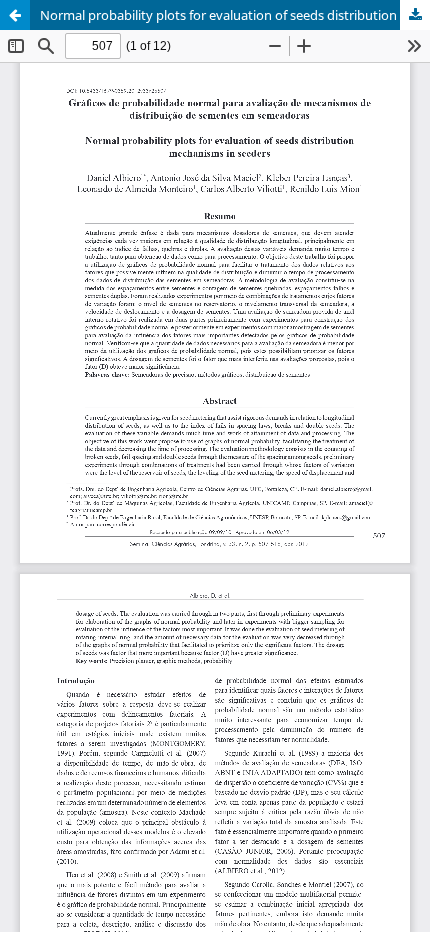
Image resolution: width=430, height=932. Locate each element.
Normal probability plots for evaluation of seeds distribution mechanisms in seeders (235, 15)
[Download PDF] (415, 15)
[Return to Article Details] (15, 15)
